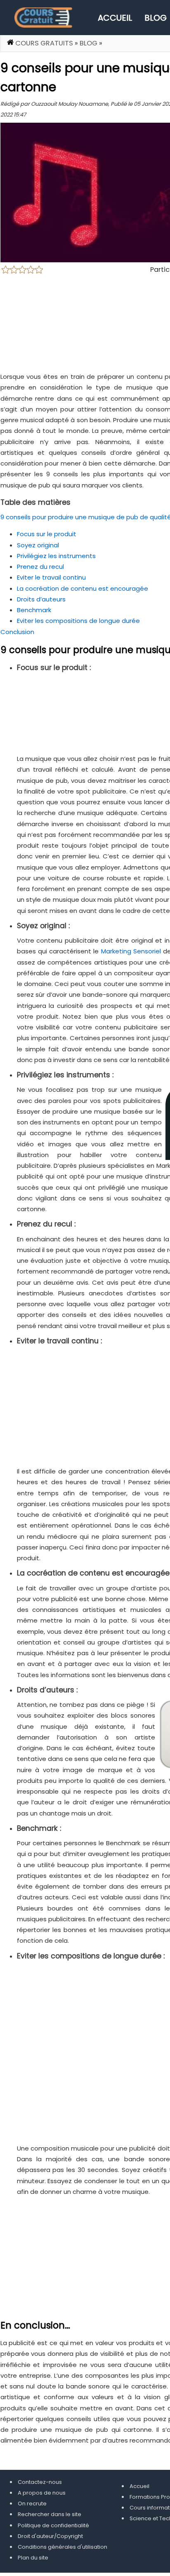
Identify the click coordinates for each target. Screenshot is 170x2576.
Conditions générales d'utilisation (63, 2547)
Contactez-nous (40, 2482)
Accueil (115, 18)
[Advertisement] (85, 2054)
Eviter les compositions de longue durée (78, 621)
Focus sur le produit (47, 534)
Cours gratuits (44, 43)
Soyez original (38, 545)
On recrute (32, 2504)
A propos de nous (42, 2493)
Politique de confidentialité (53, 2525)
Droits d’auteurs (41, 599)
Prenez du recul (40, 567)
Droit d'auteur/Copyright (50, 2536)
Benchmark (34, 610)
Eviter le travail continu (51, 577)
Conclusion (17, 632)
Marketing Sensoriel (131, 951)
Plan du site (33, 2558)
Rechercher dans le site (50, 2514)
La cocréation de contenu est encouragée (83, 588)
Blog (156, 18)
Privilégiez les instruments (56, 556)
